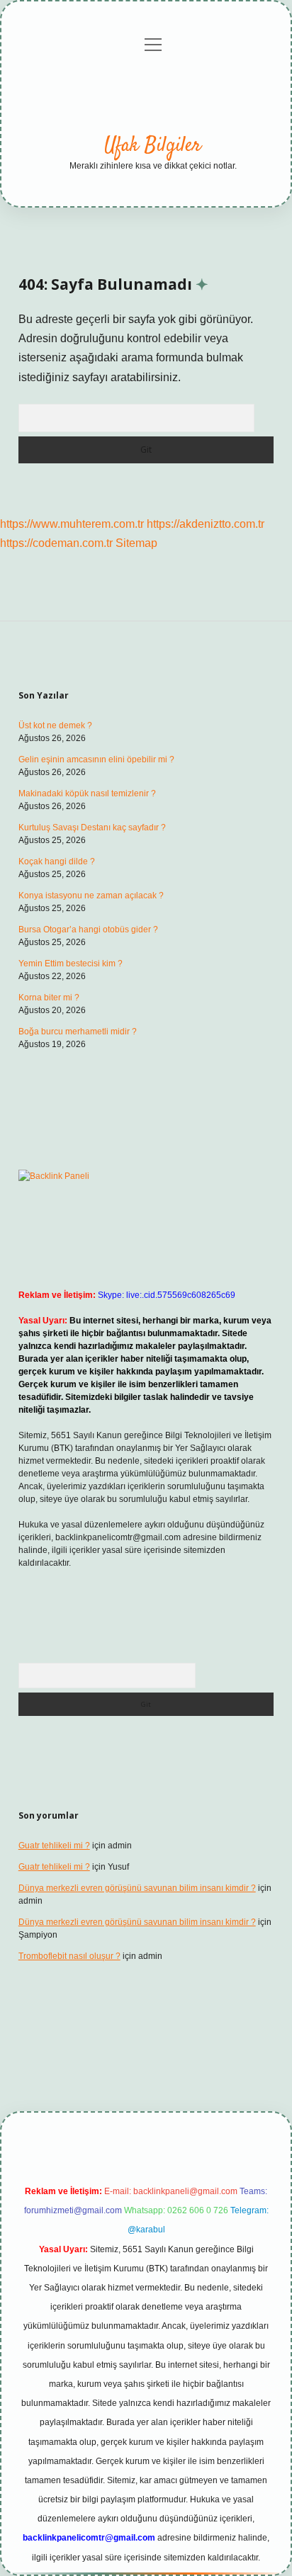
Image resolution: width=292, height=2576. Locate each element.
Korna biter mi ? (49, 998)
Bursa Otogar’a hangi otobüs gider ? (88, 930)
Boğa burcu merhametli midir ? (78, 1032)
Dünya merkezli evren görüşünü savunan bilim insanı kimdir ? (137, 1888)
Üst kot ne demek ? (55, 725)
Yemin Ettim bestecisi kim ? (71, 964)
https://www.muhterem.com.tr (72, 524)
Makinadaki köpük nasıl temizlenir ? (87, 793)
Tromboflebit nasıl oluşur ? (69, 1956)
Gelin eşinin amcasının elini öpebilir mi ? (96, 759)
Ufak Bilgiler (153, 146)
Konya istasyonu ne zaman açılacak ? (91, 896)
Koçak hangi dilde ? (57, 862)
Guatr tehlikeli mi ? (54, 1846)
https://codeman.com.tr (56, 543)
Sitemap (136, 543)
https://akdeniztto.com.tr (206, 524)
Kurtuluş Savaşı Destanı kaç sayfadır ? (92, 827)
